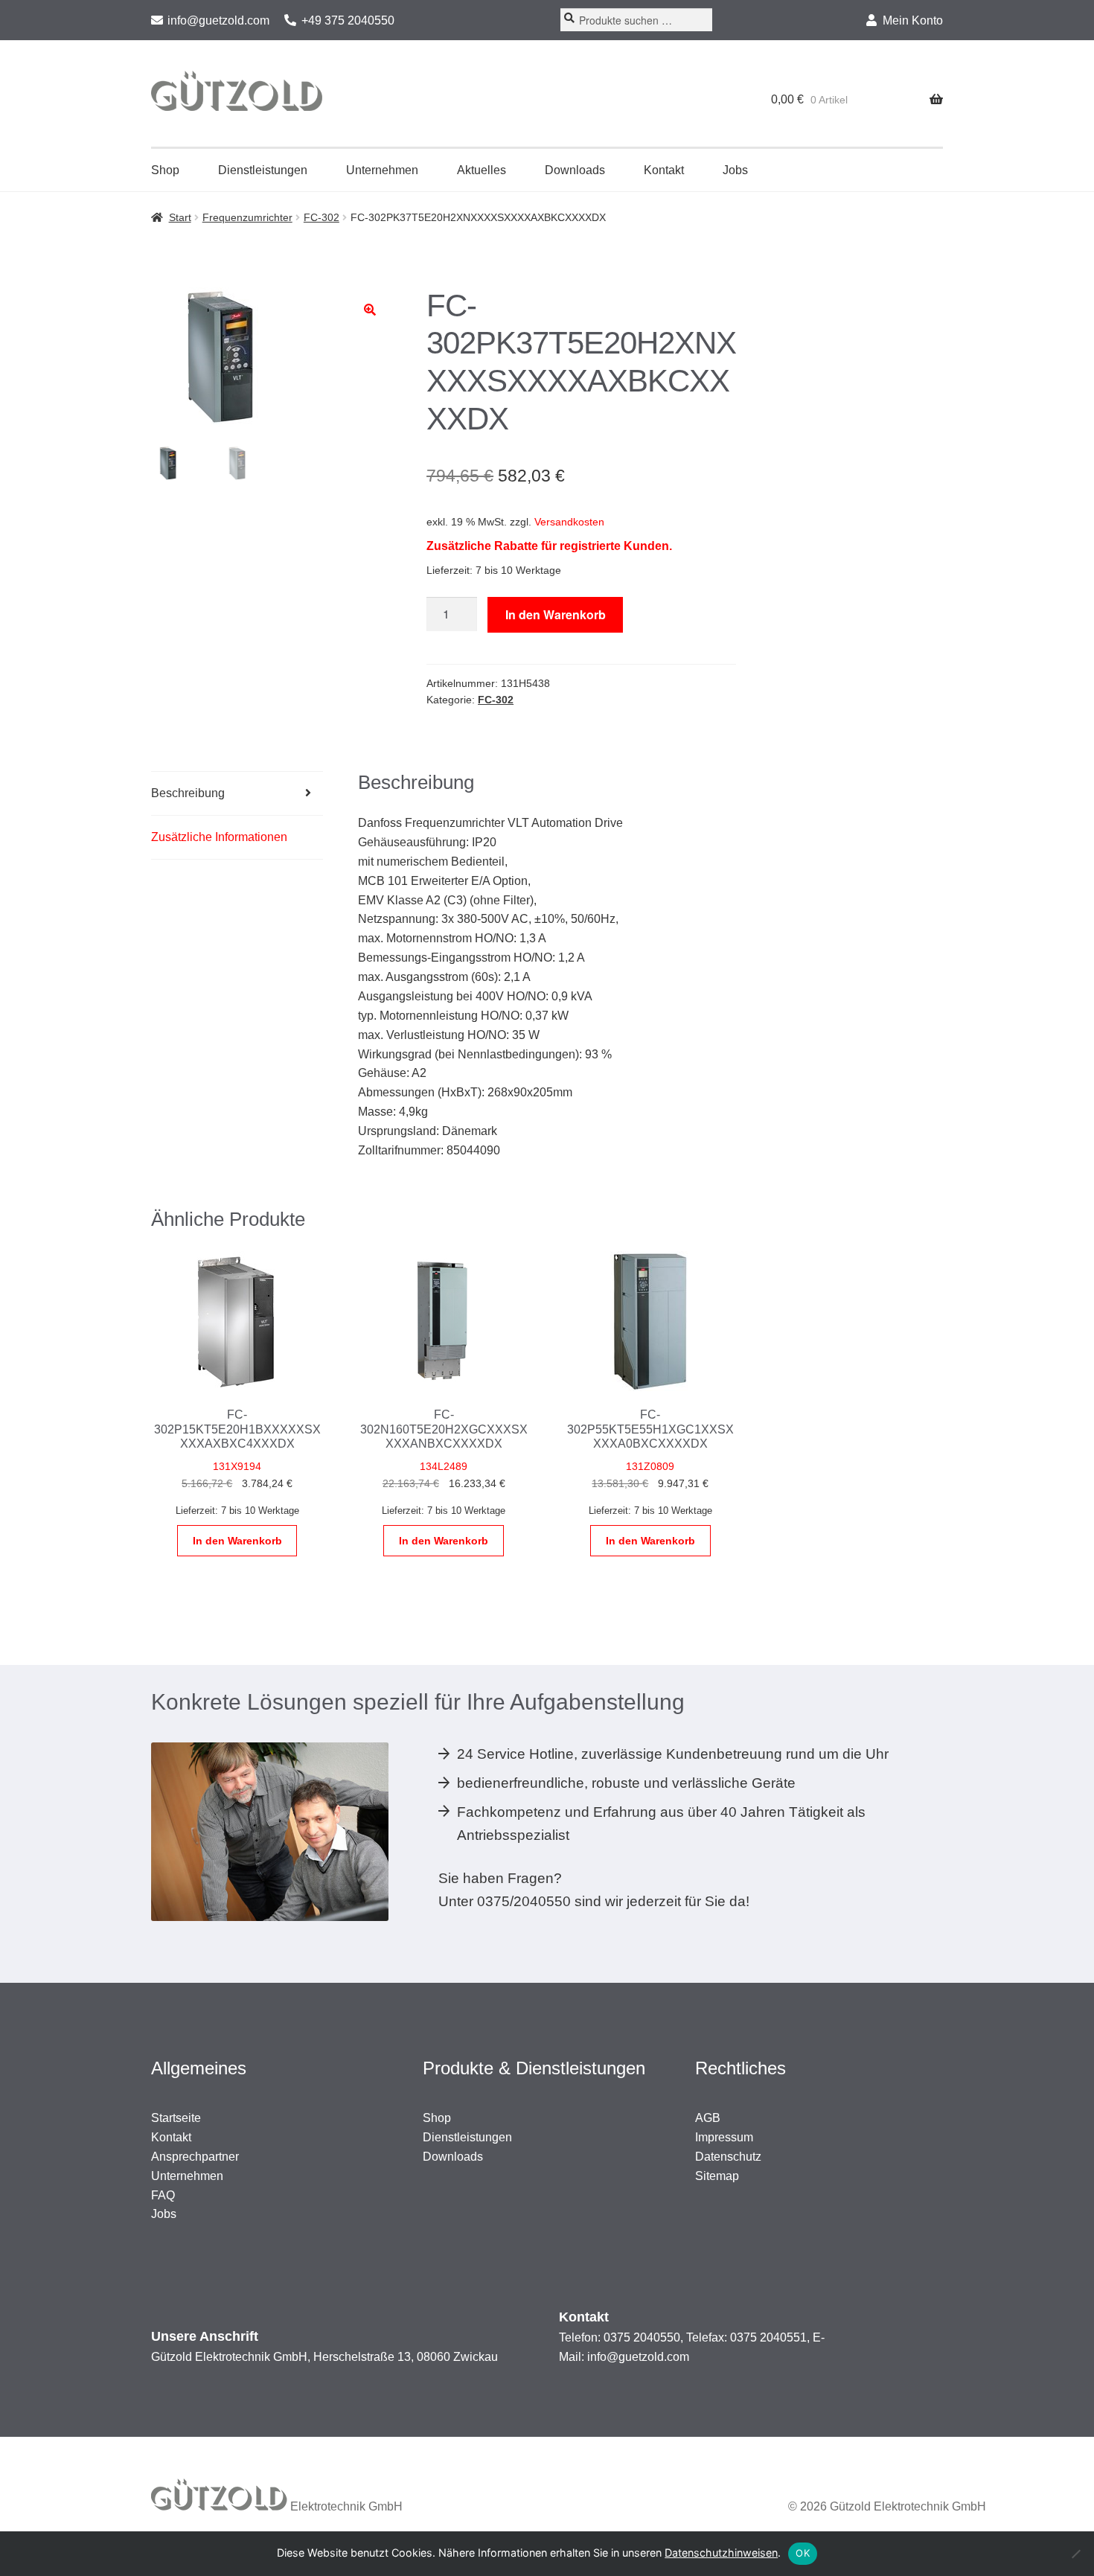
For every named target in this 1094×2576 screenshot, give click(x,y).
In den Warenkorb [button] (237, 1541)
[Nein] (1075, 2554)
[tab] (237, 794)
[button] (370, 310)
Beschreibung (188, 793)
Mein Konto (913, 20)
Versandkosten (569, 522)
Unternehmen (382, 170)
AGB (708, 2118)
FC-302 (322, 217)
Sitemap (717, 2176)
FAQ (163, 2195)
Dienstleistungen (263, 170)
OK (803, 2553)
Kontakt (664, 170)
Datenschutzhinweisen (721, 2553)
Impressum (724, 2137)
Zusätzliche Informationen (219, 837)
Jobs (735, 170)
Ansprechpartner (195, 2157)
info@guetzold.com (218, 20)
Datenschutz (728, 2157)
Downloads (575, 170)
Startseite (176, 2118)
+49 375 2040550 (348, 20)
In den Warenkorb (556, 614)
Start (180, 217)
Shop (165, 170)
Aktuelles (482, 170)
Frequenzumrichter (247, 217)
